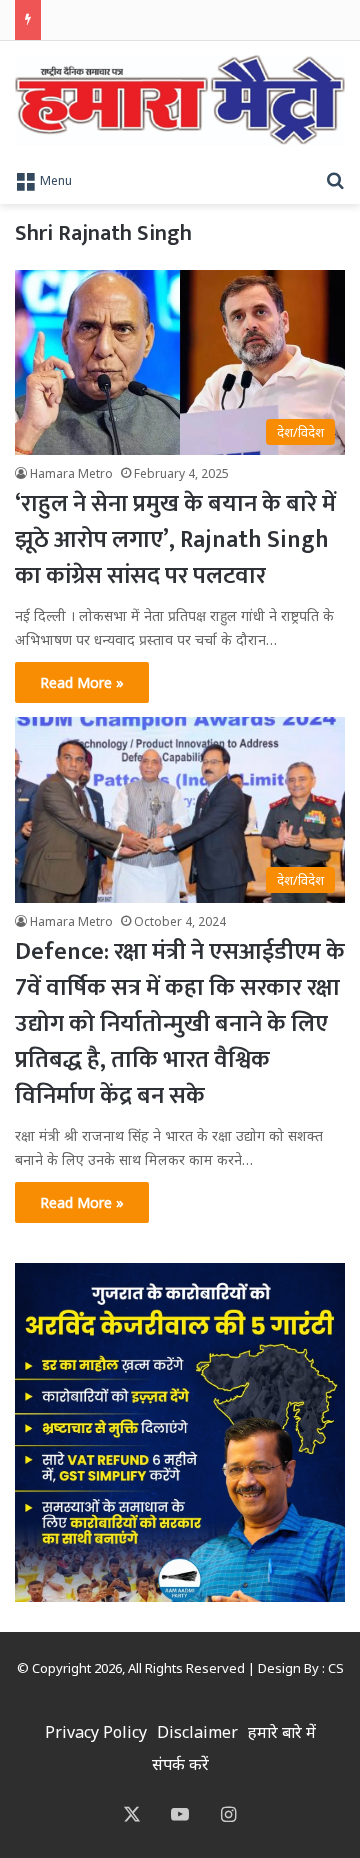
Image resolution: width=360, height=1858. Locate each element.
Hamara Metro (71, 473)
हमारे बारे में (282, 1732)
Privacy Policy (96, 1732)
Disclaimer (197, 1732)
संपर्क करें (180, 1764)
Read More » (82, 682)
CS (336, 1668)
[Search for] (335, 179)
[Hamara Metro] (180, 100)
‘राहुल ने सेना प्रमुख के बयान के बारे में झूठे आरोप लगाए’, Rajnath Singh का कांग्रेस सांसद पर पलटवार (175, 540)
